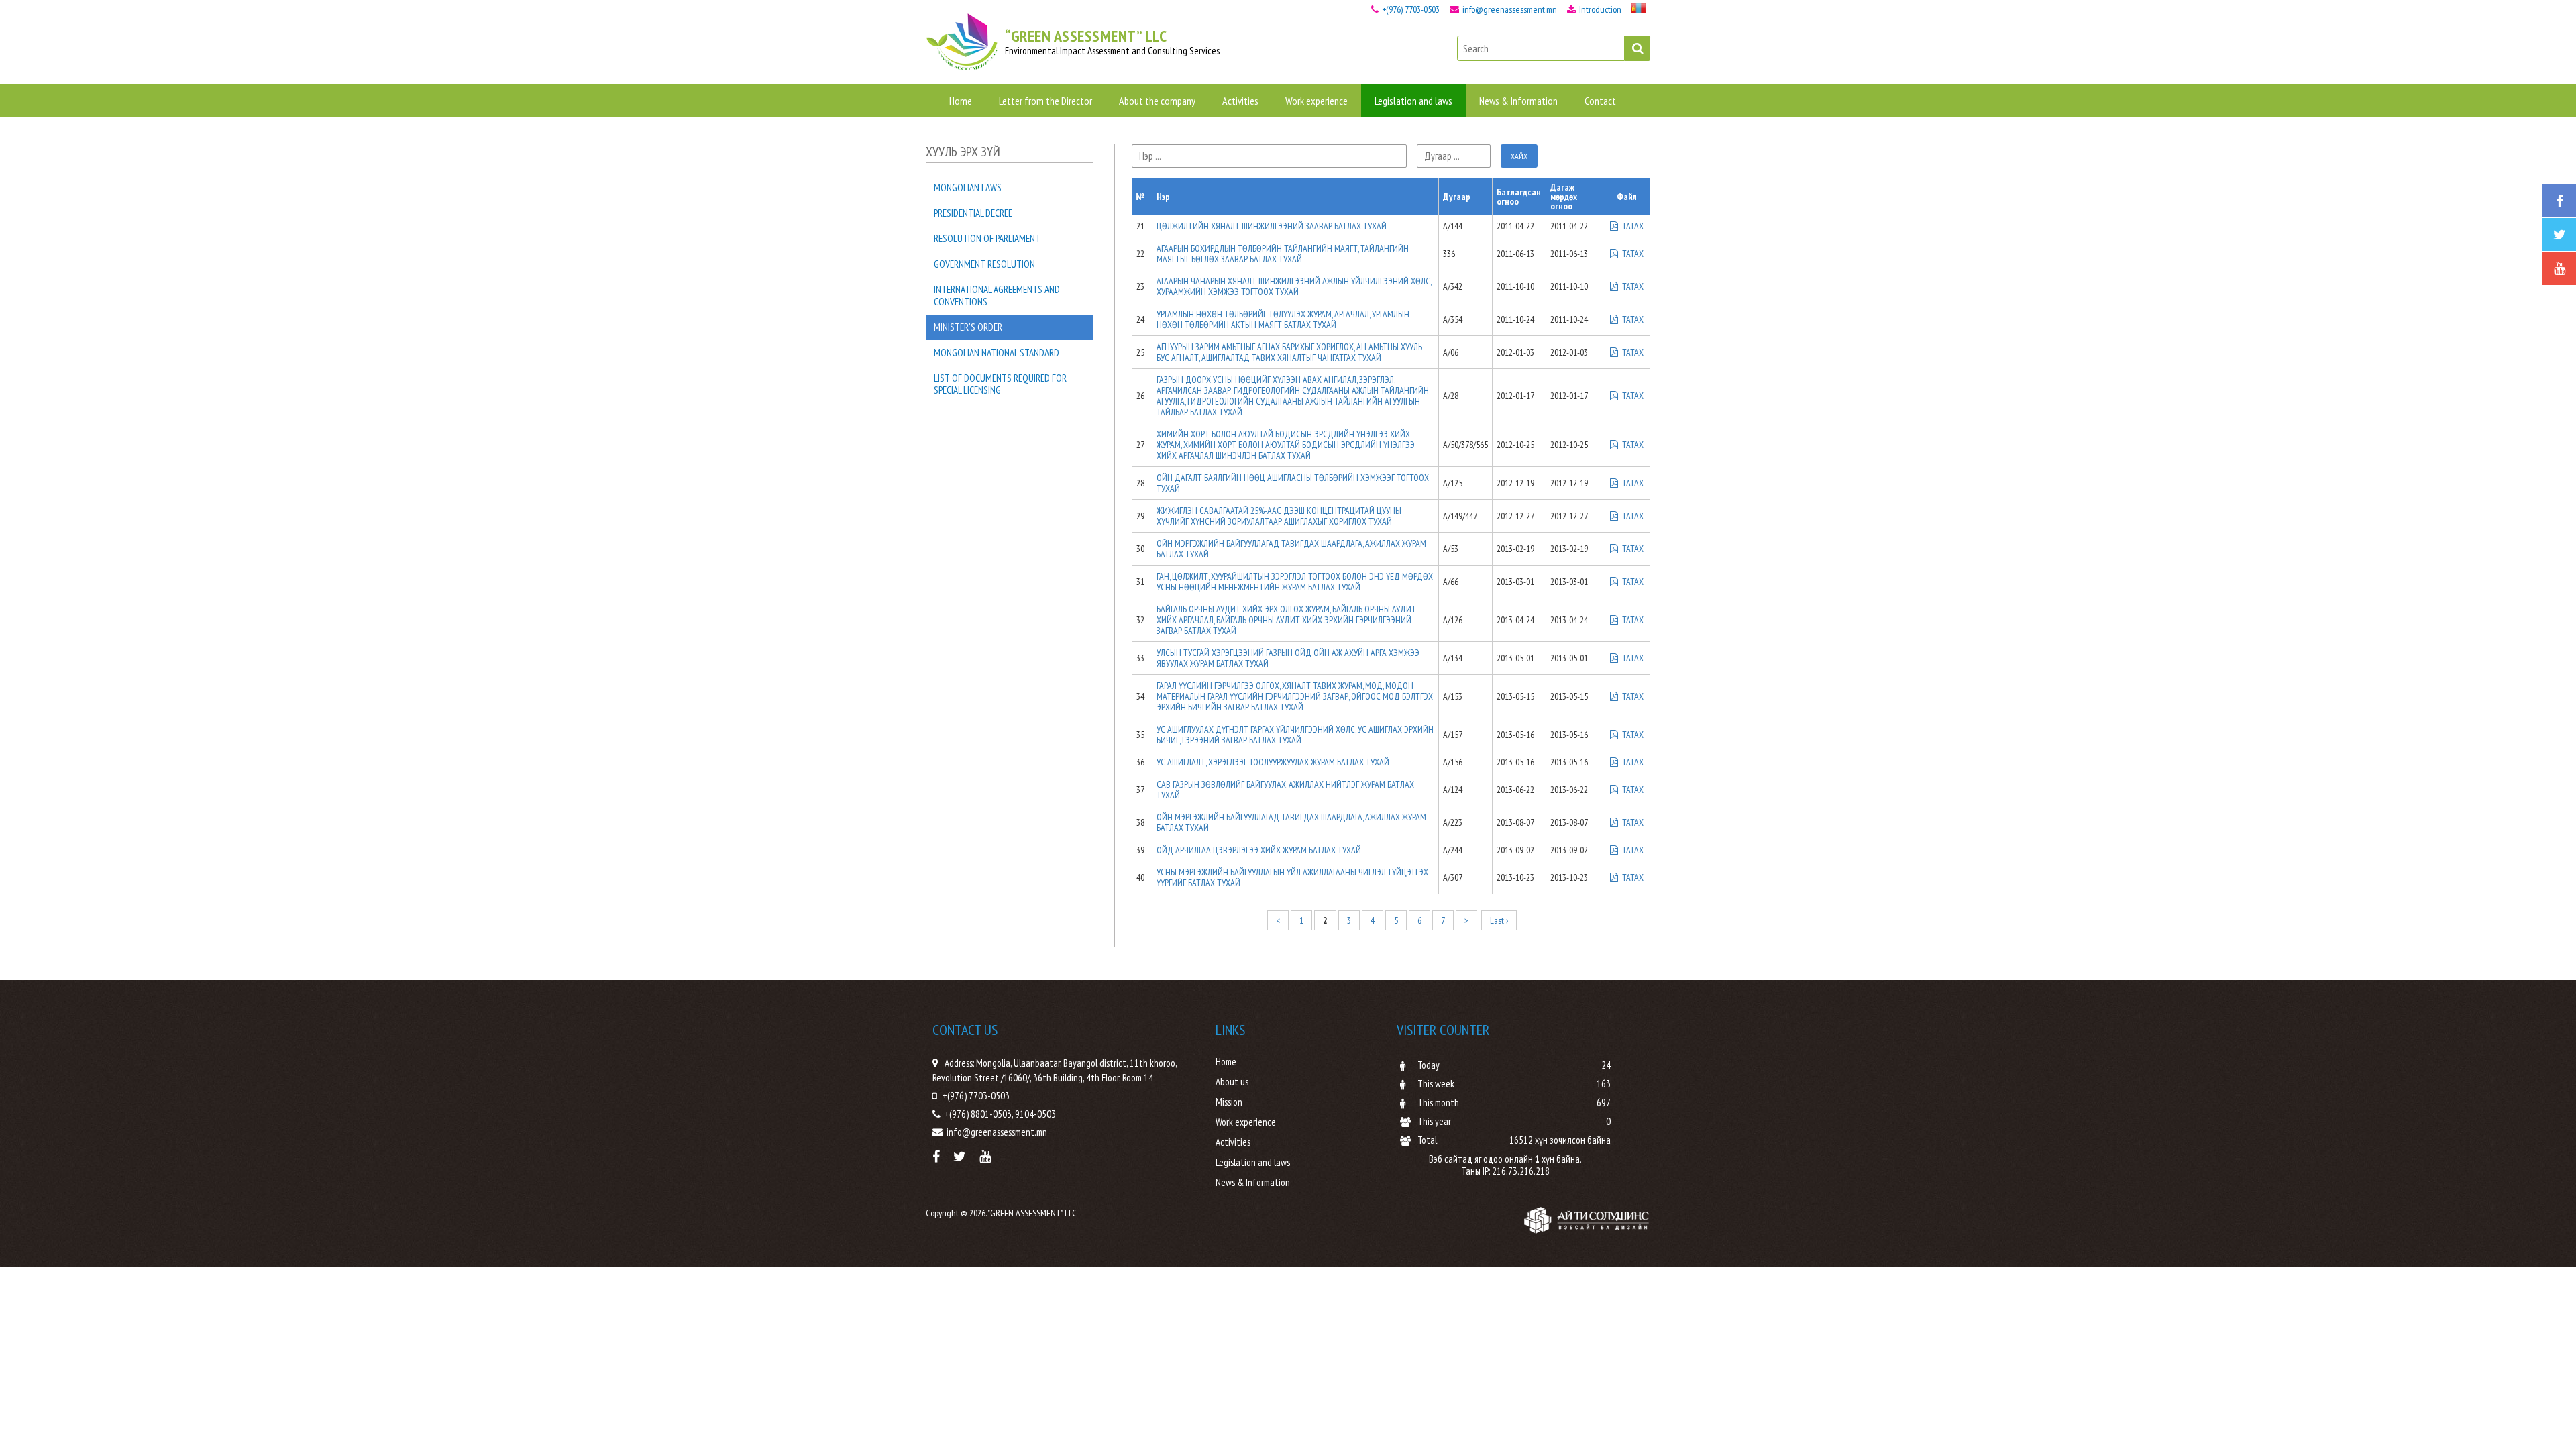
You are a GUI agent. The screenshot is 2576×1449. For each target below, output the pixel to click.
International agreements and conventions (997, 296)
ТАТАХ (1632, 226)
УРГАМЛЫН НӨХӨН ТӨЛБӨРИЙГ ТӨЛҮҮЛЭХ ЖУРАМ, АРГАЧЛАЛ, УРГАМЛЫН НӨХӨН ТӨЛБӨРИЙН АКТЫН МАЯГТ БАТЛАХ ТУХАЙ (1283, 319)
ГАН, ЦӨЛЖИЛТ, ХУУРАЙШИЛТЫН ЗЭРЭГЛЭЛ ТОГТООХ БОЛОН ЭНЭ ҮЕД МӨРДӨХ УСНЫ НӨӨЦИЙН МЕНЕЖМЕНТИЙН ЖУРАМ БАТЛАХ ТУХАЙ (1295, 582)
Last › (1499, 920)
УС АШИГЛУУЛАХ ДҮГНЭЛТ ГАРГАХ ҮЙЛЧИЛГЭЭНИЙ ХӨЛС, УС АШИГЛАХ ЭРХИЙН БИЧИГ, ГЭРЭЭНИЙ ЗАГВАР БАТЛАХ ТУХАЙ (1295, 735)
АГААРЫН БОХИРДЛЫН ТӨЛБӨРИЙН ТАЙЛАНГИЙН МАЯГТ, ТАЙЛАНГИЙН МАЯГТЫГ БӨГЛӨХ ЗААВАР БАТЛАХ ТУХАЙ (1283, 254)
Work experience (1317, 101)
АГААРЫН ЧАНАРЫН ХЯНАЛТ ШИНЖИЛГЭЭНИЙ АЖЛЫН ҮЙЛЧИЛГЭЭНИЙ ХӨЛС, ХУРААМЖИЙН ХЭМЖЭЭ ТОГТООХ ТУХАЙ (1294, 286)
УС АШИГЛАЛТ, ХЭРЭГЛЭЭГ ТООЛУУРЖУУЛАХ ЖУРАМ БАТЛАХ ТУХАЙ (1273, 762)
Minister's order (968, 327)
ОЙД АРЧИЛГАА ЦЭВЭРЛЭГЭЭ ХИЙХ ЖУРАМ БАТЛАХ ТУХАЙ (1259, 850)
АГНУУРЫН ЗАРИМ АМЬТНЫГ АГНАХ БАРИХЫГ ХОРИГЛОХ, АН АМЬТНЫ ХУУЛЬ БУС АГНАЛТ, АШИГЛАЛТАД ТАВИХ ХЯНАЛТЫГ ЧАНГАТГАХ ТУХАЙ (1289, 352)
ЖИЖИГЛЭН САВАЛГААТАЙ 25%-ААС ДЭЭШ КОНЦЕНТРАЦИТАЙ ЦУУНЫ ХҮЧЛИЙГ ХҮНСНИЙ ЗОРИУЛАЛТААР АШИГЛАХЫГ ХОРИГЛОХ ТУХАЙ (1279, 516)
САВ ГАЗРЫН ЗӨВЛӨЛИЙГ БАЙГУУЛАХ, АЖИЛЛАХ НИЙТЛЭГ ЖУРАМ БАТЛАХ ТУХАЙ (1285, 790)
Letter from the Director (1045, 101)
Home (961, 101)
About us (1232, 1082)
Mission (1229, 1102)
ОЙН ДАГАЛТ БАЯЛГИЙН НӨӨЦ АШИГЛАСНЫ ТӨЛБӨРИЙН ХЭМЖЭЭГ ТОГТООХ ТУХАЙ (1293, 483)
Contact (1600, 101)
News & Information (1518, 101)
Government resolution (984, 264)
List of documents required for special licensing (1000, 384)
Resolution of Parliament (987, 238)
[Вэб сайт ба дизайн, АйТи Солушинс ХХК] (1587, 1220)
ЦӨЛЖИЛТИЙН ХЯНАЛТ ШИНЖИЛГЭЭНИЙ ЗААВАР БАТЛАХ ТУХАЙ (1272, 226)
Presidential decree (973, 213)
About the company (1157, 101)
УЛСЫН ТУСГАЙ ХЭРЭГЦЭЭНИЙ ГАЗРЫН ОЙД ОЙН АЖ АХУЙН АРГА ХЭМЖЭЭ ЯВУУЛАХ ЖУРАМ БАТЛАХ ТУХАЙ (1288, 658)
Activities (1240, 101)
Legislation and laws (1413, 101)
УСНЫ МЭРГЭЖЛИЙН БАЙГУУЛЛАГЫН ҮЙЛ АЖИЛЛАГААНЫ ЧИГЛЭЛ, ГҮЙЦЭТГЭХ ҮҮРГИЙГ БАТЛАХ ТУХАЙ (1292, 877)
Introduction (1599, 9)
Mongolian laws (968, 187)
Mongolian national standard (997, 353)
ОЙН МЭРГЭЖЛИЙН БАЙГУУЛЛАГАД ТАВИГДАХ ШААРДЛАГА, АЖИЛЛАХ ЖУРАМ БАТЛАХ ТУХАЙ (1291, 549)
